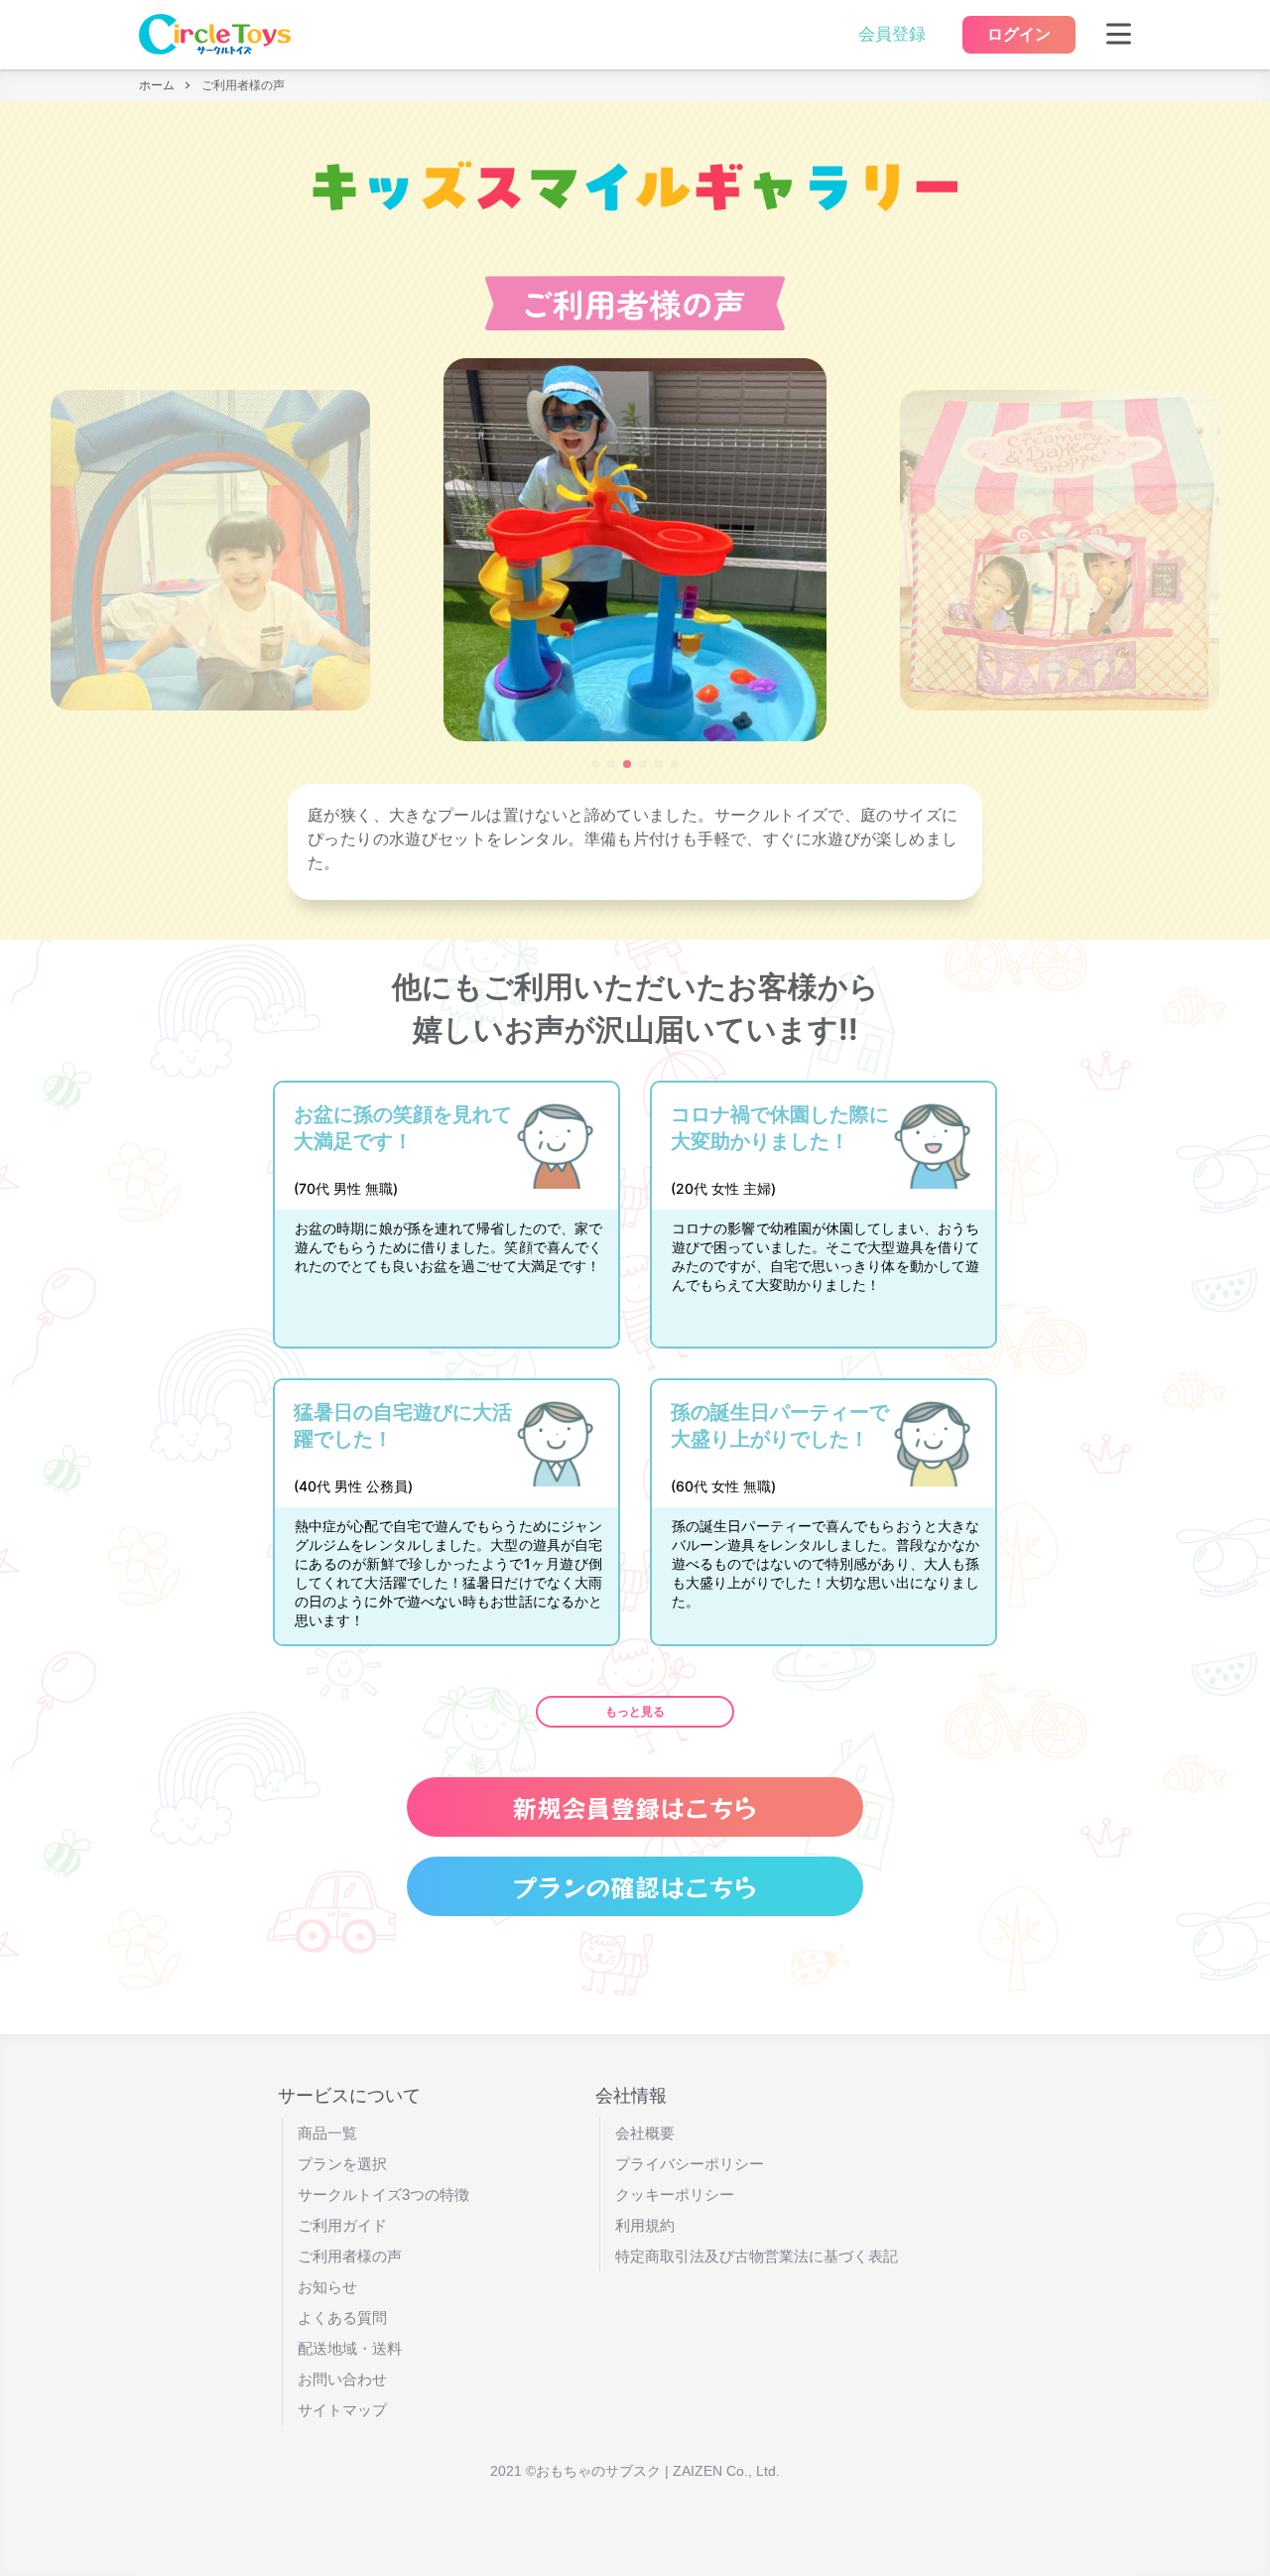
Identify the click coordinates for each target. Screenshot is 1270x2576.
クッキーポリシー (675, 2194)
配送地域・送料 (350, 2348)
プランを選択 (342, 2164)
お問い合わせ (342, 2379)
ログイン (1019, 34)
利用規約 (645, 2225)
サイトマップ (342, 2410)
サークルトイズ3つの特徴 (383, 2194)
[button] (595, 764)
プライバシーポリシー (690, 2164)
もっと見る (635, 1712)
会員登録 (892, 34)
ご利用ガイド (342, 2225)
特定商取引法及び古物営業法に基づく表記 (757, 2256)
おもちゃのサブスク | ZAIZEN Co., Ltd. (658, 2471)
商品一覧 (327, 2133)
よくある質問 (342, 2318)
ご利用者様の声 (350, 2256)
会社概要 (645, 2133)
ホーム (157, 85)
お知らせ (327, 2287)
